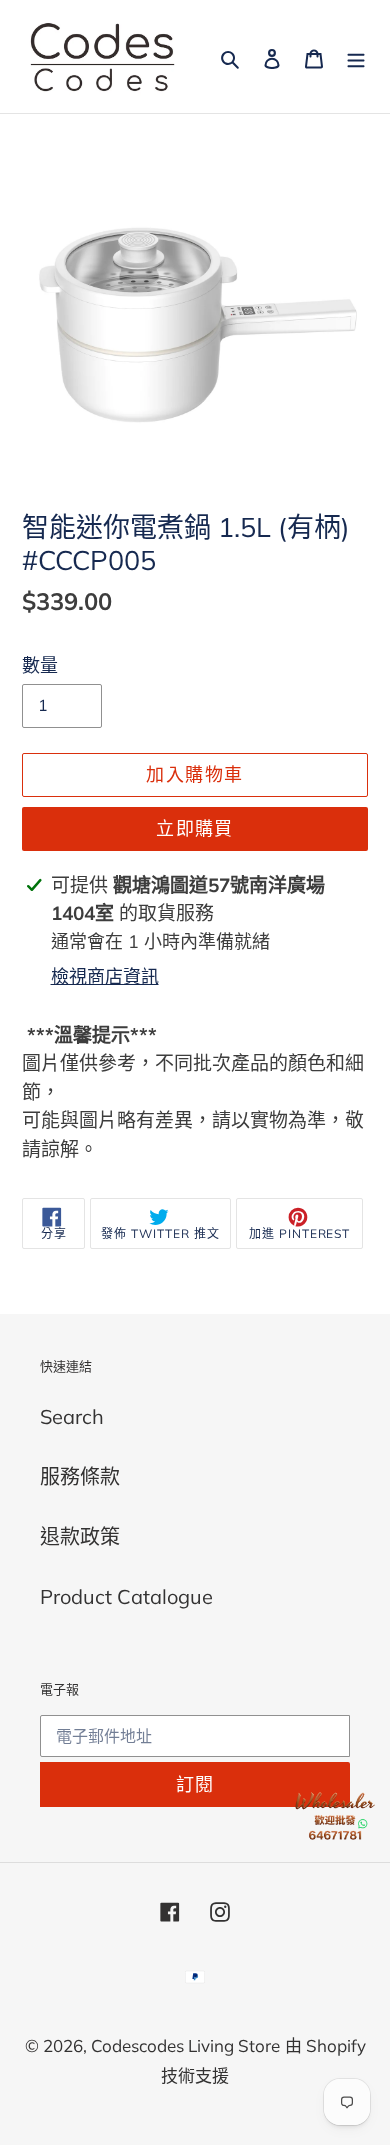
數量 (40, 665)
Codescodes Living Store (185, 2045)
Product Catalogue (126, 1596)
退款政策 (80, 1536)
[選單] (356, 57)
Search (72, 1416)
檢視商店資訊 (105, 976)
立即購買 (195, 828)
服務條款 (80, 1476)
